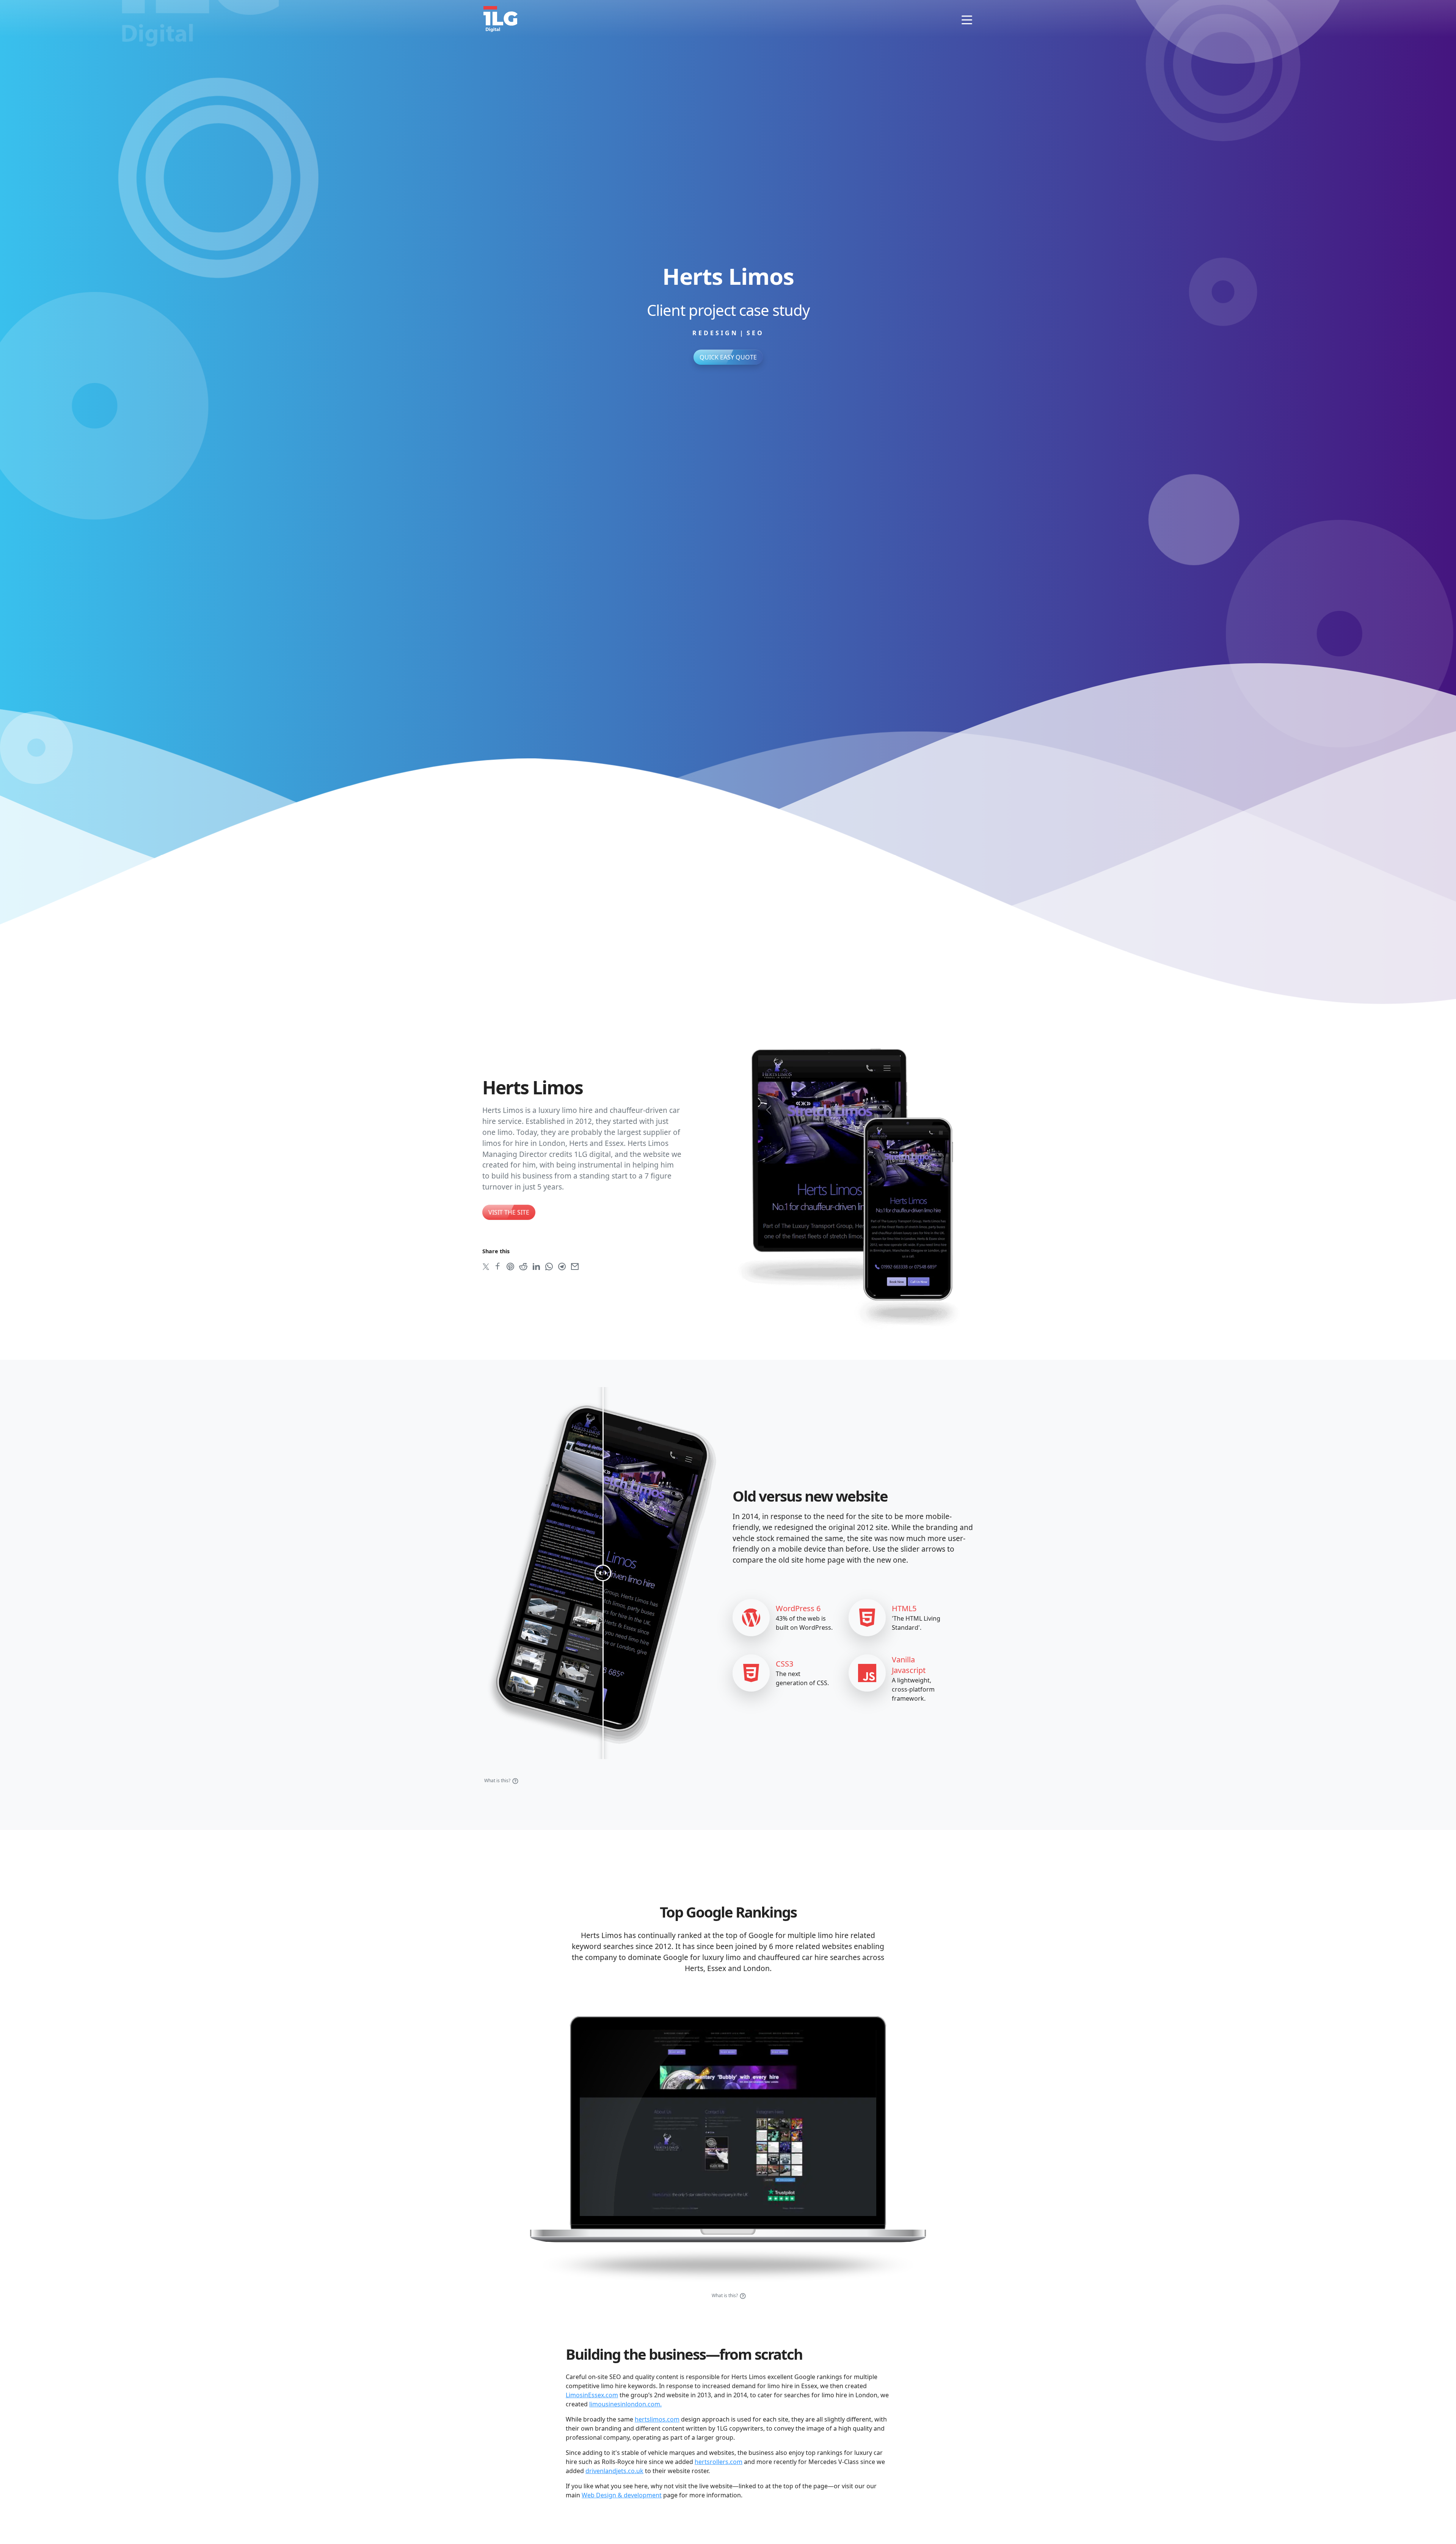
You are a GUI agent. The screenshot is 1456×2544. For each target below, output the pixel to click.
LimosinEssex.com (592, 2395)
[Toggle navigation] (967, 19)
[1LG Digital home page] (500, 18)
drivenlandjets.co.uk (614, 2471)
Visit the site (509, 1212)
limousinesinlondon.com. (625, 2404)
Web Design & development (622, 2495)
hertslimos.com (657, 2419)
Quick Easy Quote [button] (728, 357)
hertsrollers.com (719, 2462)
